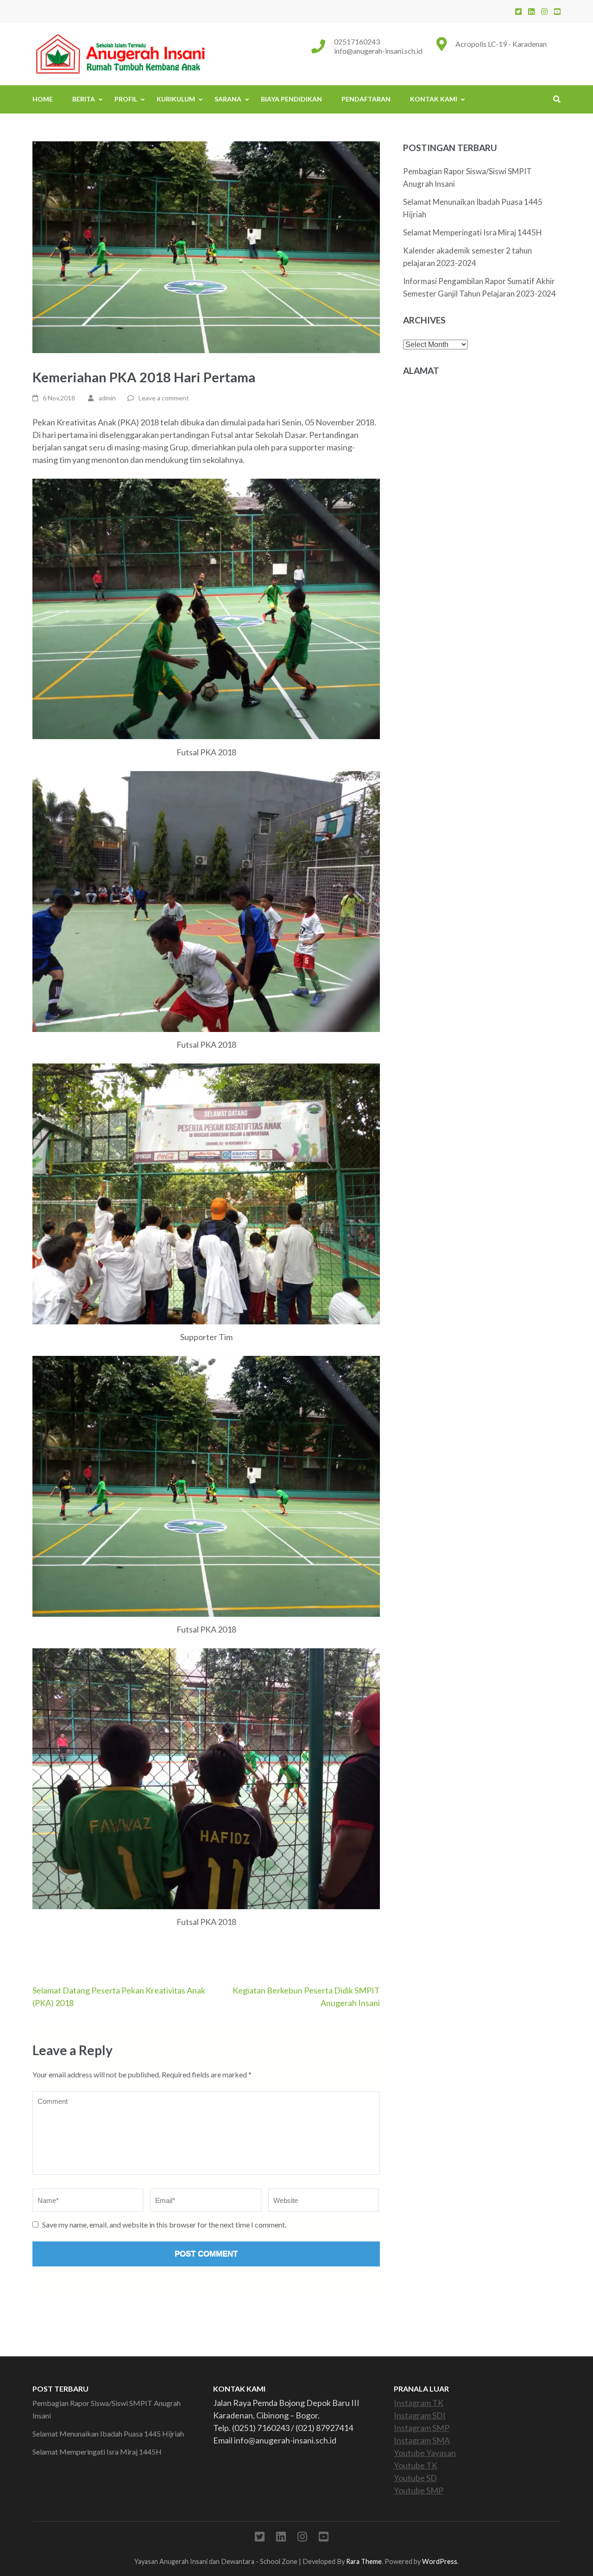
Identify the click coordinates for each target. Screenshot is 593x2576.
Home (43, 99)
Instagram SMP (422, 2428)
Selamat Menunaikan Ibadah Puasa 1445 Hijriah (108, 2434)
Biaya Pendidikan (291, 99)
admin (107, 398)
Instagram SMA (422, 2440)
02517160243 (357, 41)
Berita (84, 99)
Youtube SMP (419, 2490)
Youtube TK (416, 2465)
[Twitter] (518, 11)
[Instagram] (544, 11)
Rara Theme (364, 2561)
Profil (126, 99)
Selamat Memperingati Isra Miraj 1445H (473, 232)
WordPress (440, 2561)
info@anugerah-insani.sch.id (378, 51)
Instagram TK (419, 2403)
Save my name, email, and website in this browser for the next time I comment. (164, 2225)
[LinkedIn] (531, 11)
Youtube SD (415, 2478)
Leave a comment (164, 398)
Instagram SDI (420, 2415)
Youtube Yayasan (425, 2453)
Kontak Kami (434, 99)
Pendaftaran (366, 99)
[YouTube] (557, 11)
